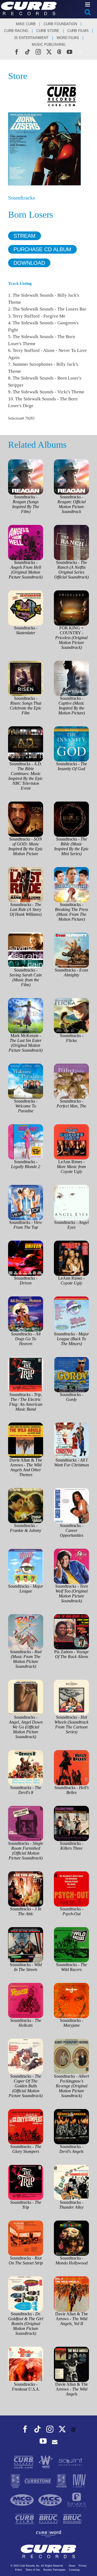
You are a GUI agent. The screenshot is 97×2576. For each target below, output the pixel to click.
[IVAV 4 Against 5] (79, 2481)
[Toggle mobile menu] (88, 4)
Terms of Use (33, 2570)
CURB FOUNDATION (60, 24)
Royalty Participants (54, 2570)
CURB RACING (16, 31)
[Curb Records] (24, 2462)
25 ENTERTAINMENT (31, 38)
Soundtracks (22, 198)
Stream (25, 236)
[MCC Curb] (51, 2500)
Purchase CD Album (42, 249)
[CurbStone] (38, 2481)
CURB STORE (48, 31)
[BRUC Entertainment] (73, 2518)
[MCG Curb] (23, 2500)
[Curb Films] (25, 2518)
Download (29, 263)
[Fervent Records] (76, 2500)
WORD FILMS (68, 38)
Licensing (74, 2570)
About (72, 2566)
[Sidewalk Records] (16, 2481)
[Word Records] (46, 2462)
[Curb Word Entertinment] (48, 2533)
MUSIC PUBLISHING (49, 45)
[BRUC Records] (49, 2518)
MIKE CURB (26, 24)
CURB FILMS (78, 31)
